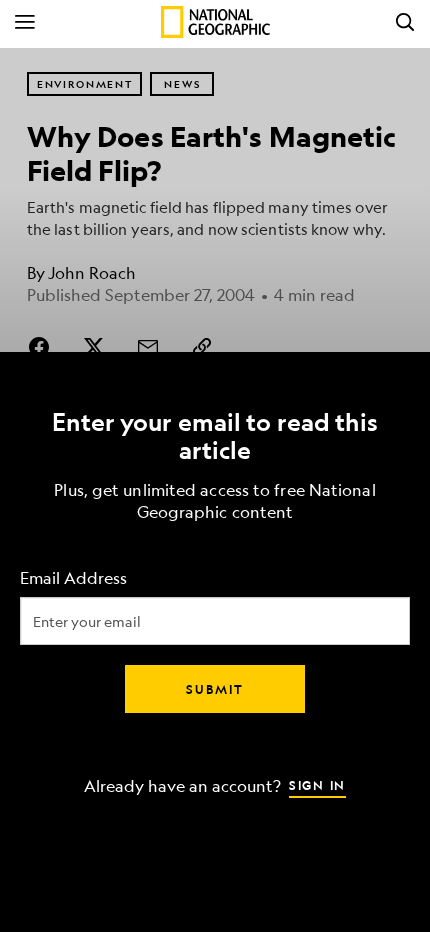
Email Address (73, 578)
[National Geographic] (215, 22)
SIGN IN (317, 785)
